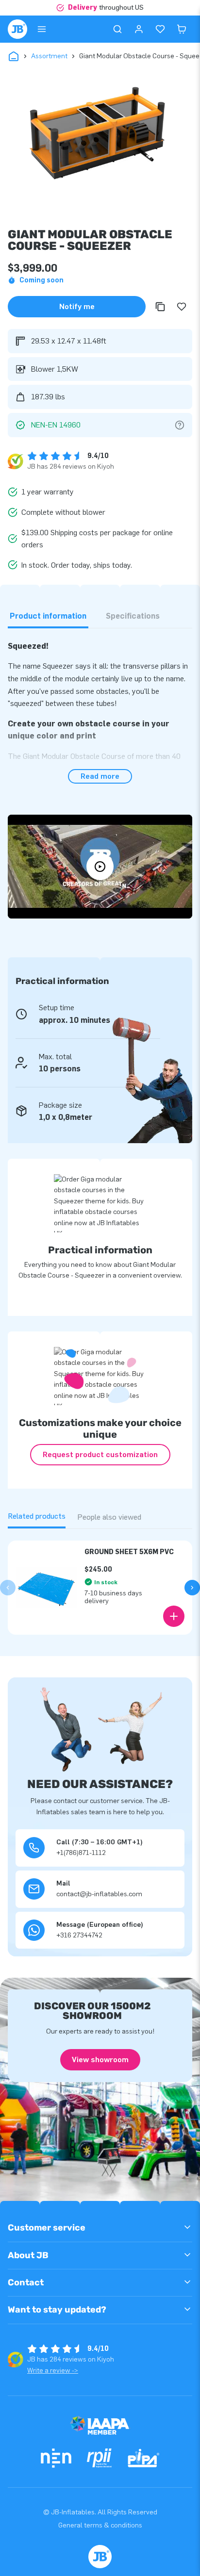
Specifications (133, 616)
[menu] (42, 29)
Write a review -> (53, 2371)
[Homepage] (17, 29)
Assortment (49, 56)
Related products (37, 1516)
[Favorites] (160, 29)
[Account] (139, 29)
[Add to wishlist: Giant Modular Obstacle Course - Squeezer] (182, 307)
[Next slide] (192, 1588)
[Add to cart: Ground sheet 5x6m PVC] (174, 1616)
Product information (48, 616)
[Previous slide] (8, 1588)
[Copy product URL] (160, 307)
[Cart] (182, 29)
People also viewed (109, 1517)
